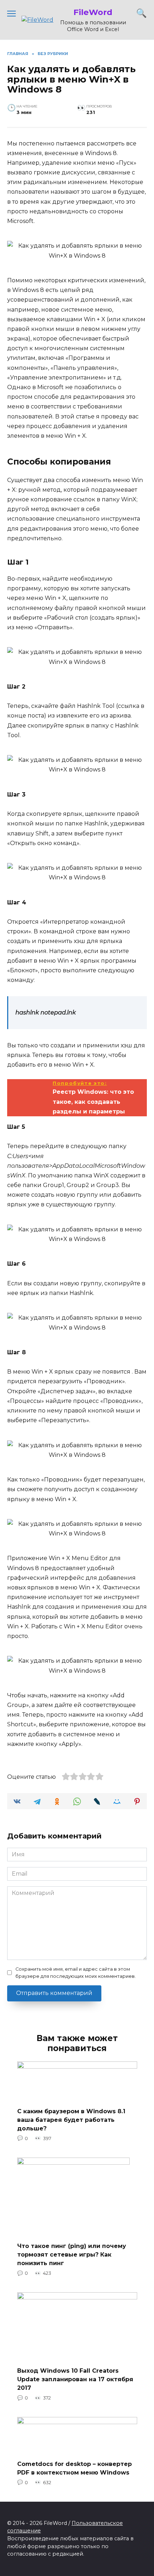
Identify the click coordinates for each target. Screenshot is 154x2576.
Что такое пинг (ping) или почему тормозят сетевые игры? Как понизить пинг (72, 2255)
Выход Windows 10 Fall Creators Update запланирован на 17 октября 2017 (75, 2379)
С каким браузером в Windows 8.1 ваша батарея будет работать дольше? (71, 2120)
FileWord (93, 12)
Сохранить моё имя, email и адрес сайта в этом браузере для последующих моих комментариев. (76, 1972)
